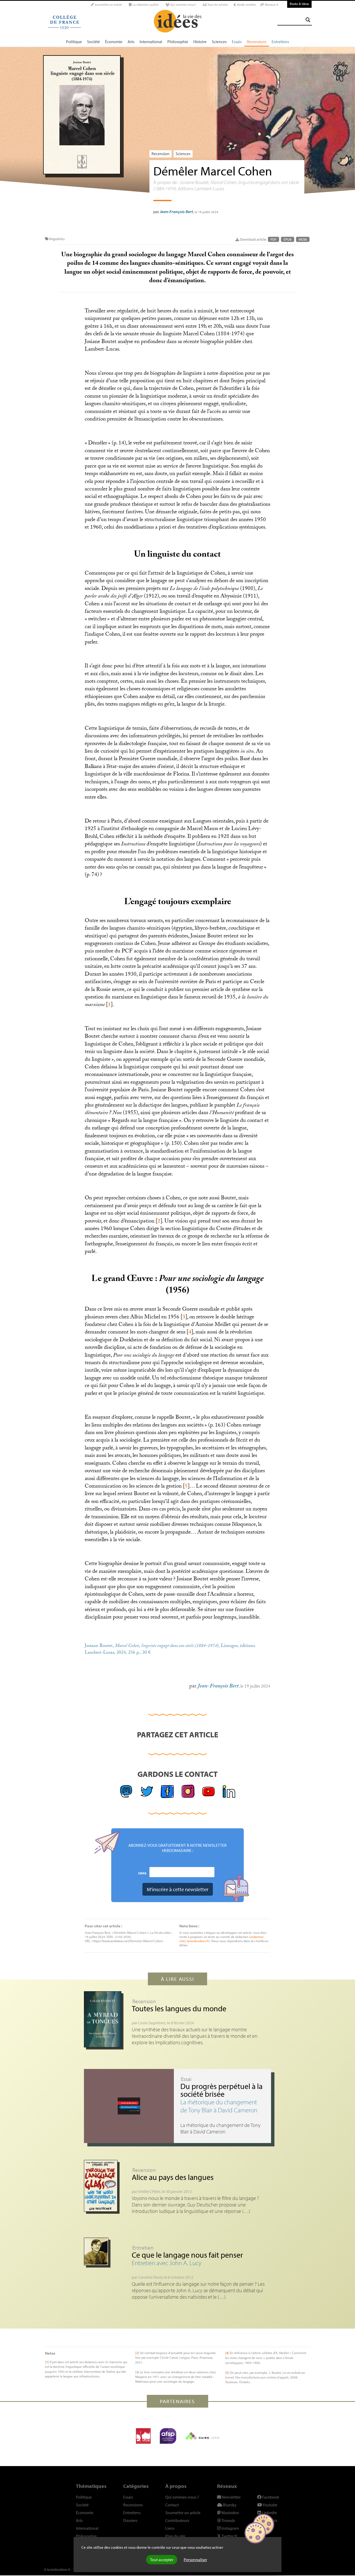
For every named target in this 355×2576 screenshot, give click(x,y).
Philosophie (178, 42)
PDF (274, 239)
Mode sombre (246, 5)
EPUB (288, 239)
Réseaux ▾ (271, 5)
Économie (114, 42)
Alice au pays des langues (173, 2177)
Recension (160, 154)
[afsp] (168, 2436)
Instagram (230, 2528)
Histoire (200, 42)
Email (143, 1873)
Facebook (270, 2497)
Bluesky (229, 2505)
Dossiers (130, 2520)
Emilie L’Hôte (149, 2191)
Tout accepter (162, 2560)
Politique (74, 42)
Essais (237, 42)
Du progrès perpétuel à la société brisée (221, 2090)
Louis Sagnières (152, 2023)
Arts (131, 42)
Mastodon (230, 2513)
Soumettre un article (108, 5)
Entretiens (280, 42)
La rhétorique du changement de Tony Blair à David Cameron (219, 2106)
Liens (170, 2528)
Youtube (270, 2505)
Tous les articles (217, 5)
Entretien (143, 2248)
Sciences (219, 42)
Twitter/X (229, 2536)
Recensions (257, 42)
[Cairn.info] (202, 2436)
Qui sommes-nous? (183, 5)
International (151, 42)
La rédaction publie (145, 5)
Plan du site (175, 2536)
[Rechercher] (308, 20)
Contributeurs (177, 2520)
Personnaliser (195, 2560)
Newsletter (231, 2497)
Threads (228, 2520)
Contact (172, 2505)
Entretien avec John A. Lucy (167, 2263)
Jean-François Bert (176, 212)
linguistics (57, 239)
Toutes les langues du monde (179, 2008)
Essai (186, 2079)
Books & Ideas (299, 4)
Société (93, 42)
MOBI (303, 239)
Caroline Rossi (150, 2277)
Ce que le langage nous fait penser (187, 2255)
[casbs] (143, 2436)
